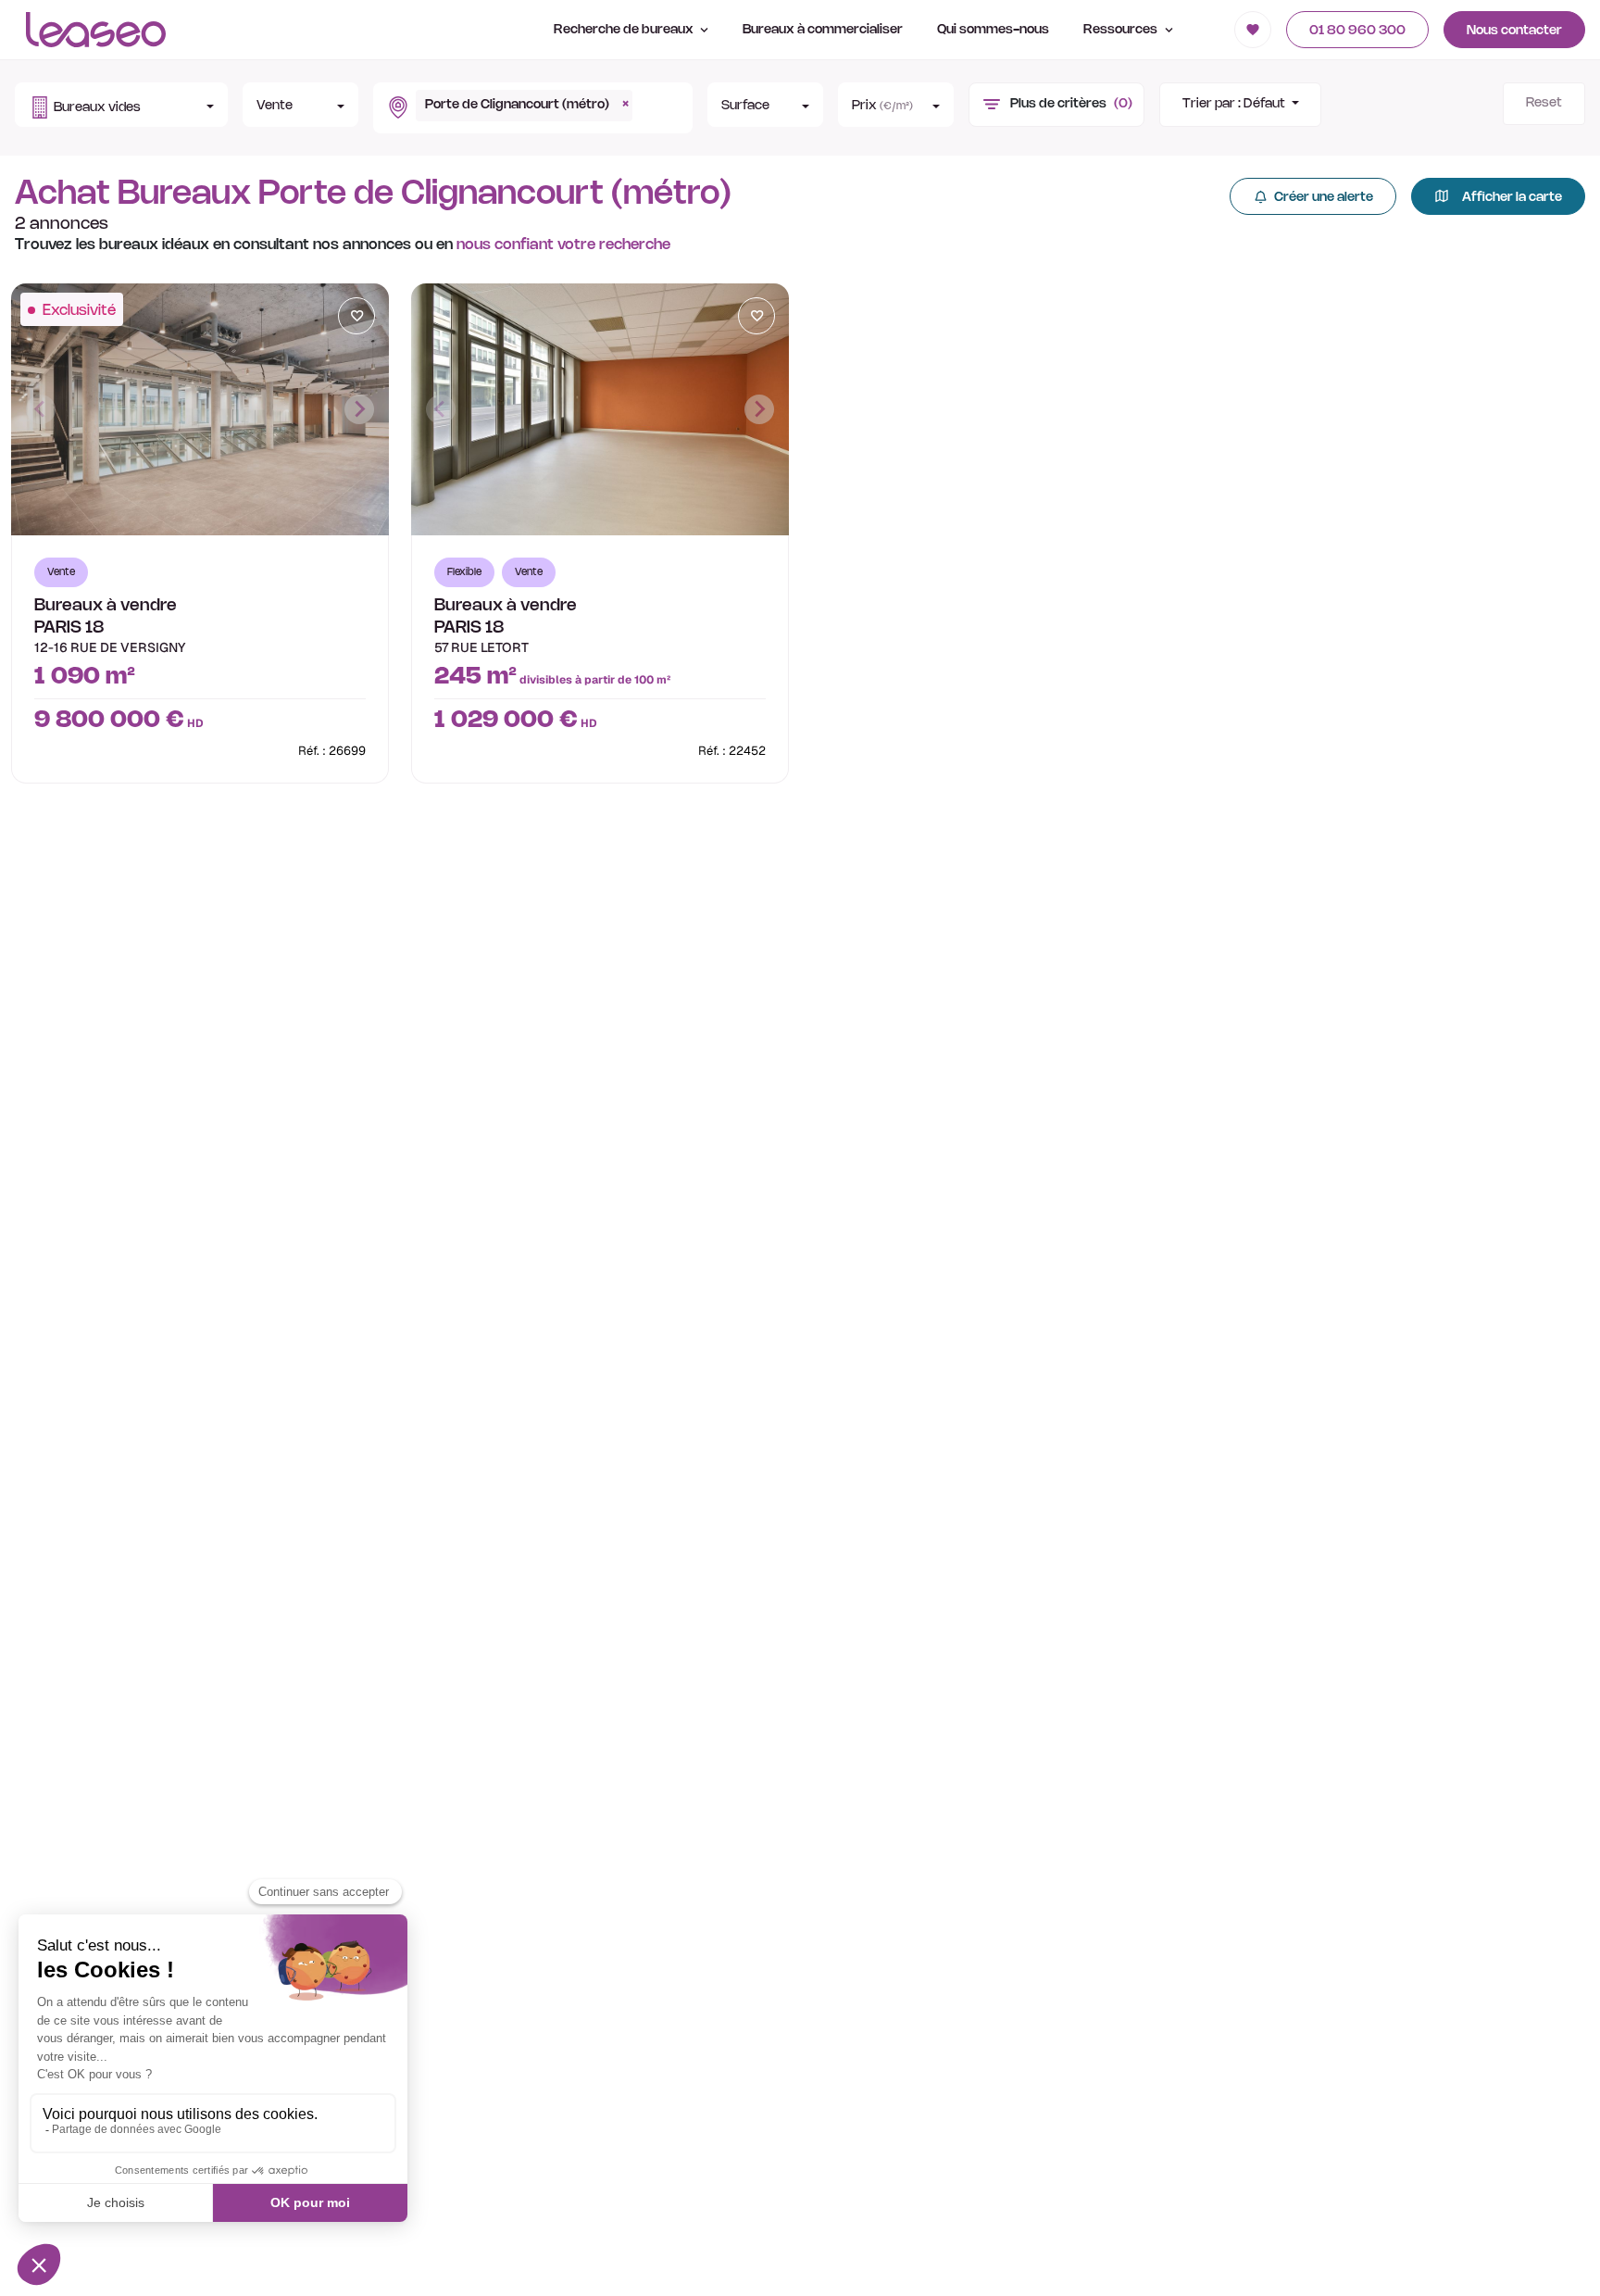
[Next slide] (359, 409)
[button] (121, 105)
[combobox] (531, 108)
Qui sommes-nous (993, 30)
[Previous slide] (41, 409)
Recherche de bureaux (625, 30)
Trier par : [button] (1234, 104)
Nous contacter (1514, 31)
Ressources (1122, 30)
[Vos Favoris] (1253, 30)
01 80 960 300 (1357, 31)
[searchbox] (642, 97)
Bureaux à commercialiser (823, 30)
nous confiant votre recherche (563, 245)
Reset (1544, 103)
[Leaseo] (96, 30)
